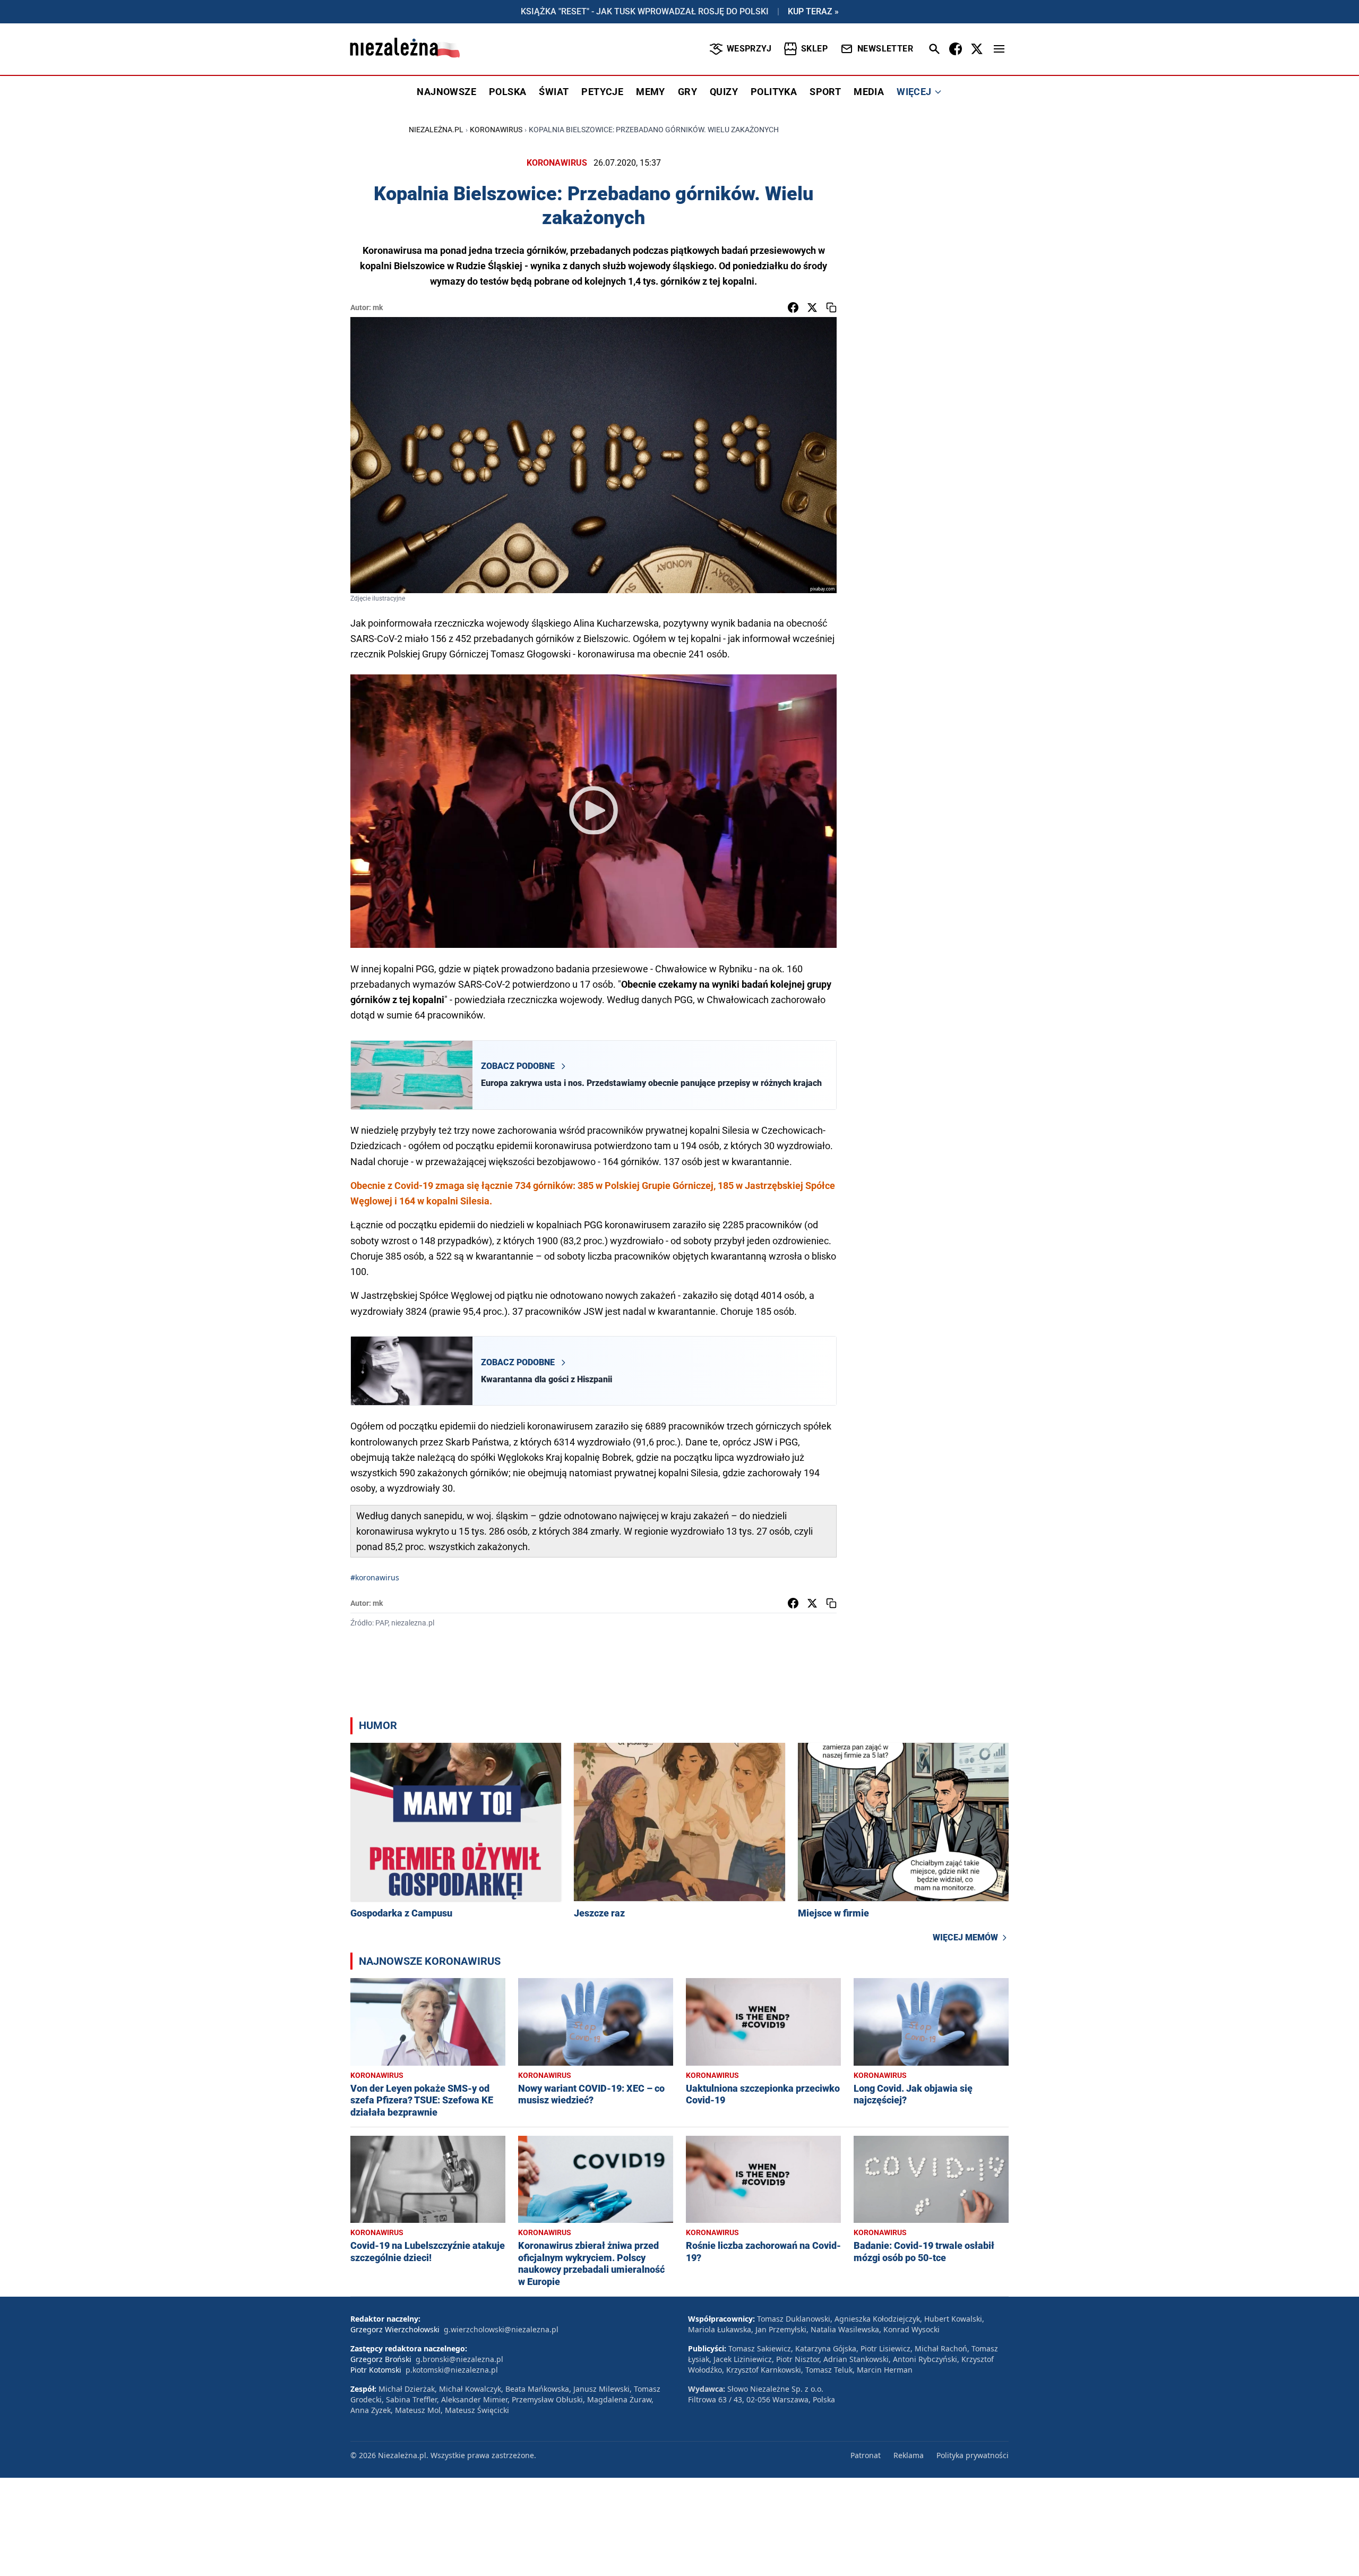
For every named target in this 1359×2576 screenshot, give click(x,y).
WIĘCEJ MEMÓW (965, 1937)
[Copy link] (831, 307)
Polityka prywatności (973, 2455)
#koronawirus (375, 1577)
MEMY (651, 92)
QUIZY (724, 92)
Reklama (909, 2455)
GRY (687, 92)
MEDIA (869, 92)
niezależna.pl (436, 130)
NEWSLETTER (885, 49)
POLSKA (508, 92)
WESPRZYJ (749, 49)
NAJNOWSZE (446, 92)
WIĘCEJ (914, 92)
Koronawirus (496, 130)
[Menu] (999, 49)
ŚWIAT (554, 92)
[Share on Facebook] (793, 307)
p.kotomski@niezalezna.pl (452, 2370)
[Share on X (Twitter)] (812, 307)
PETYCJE (602, 92)
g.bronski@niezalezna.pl (459, 2359)
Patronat (866, 2455)
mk (378, 307)
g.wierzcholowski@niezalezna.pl (501, 2329)
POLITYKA (774, 92)
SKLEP (814, 49)
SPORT (825, 92)
